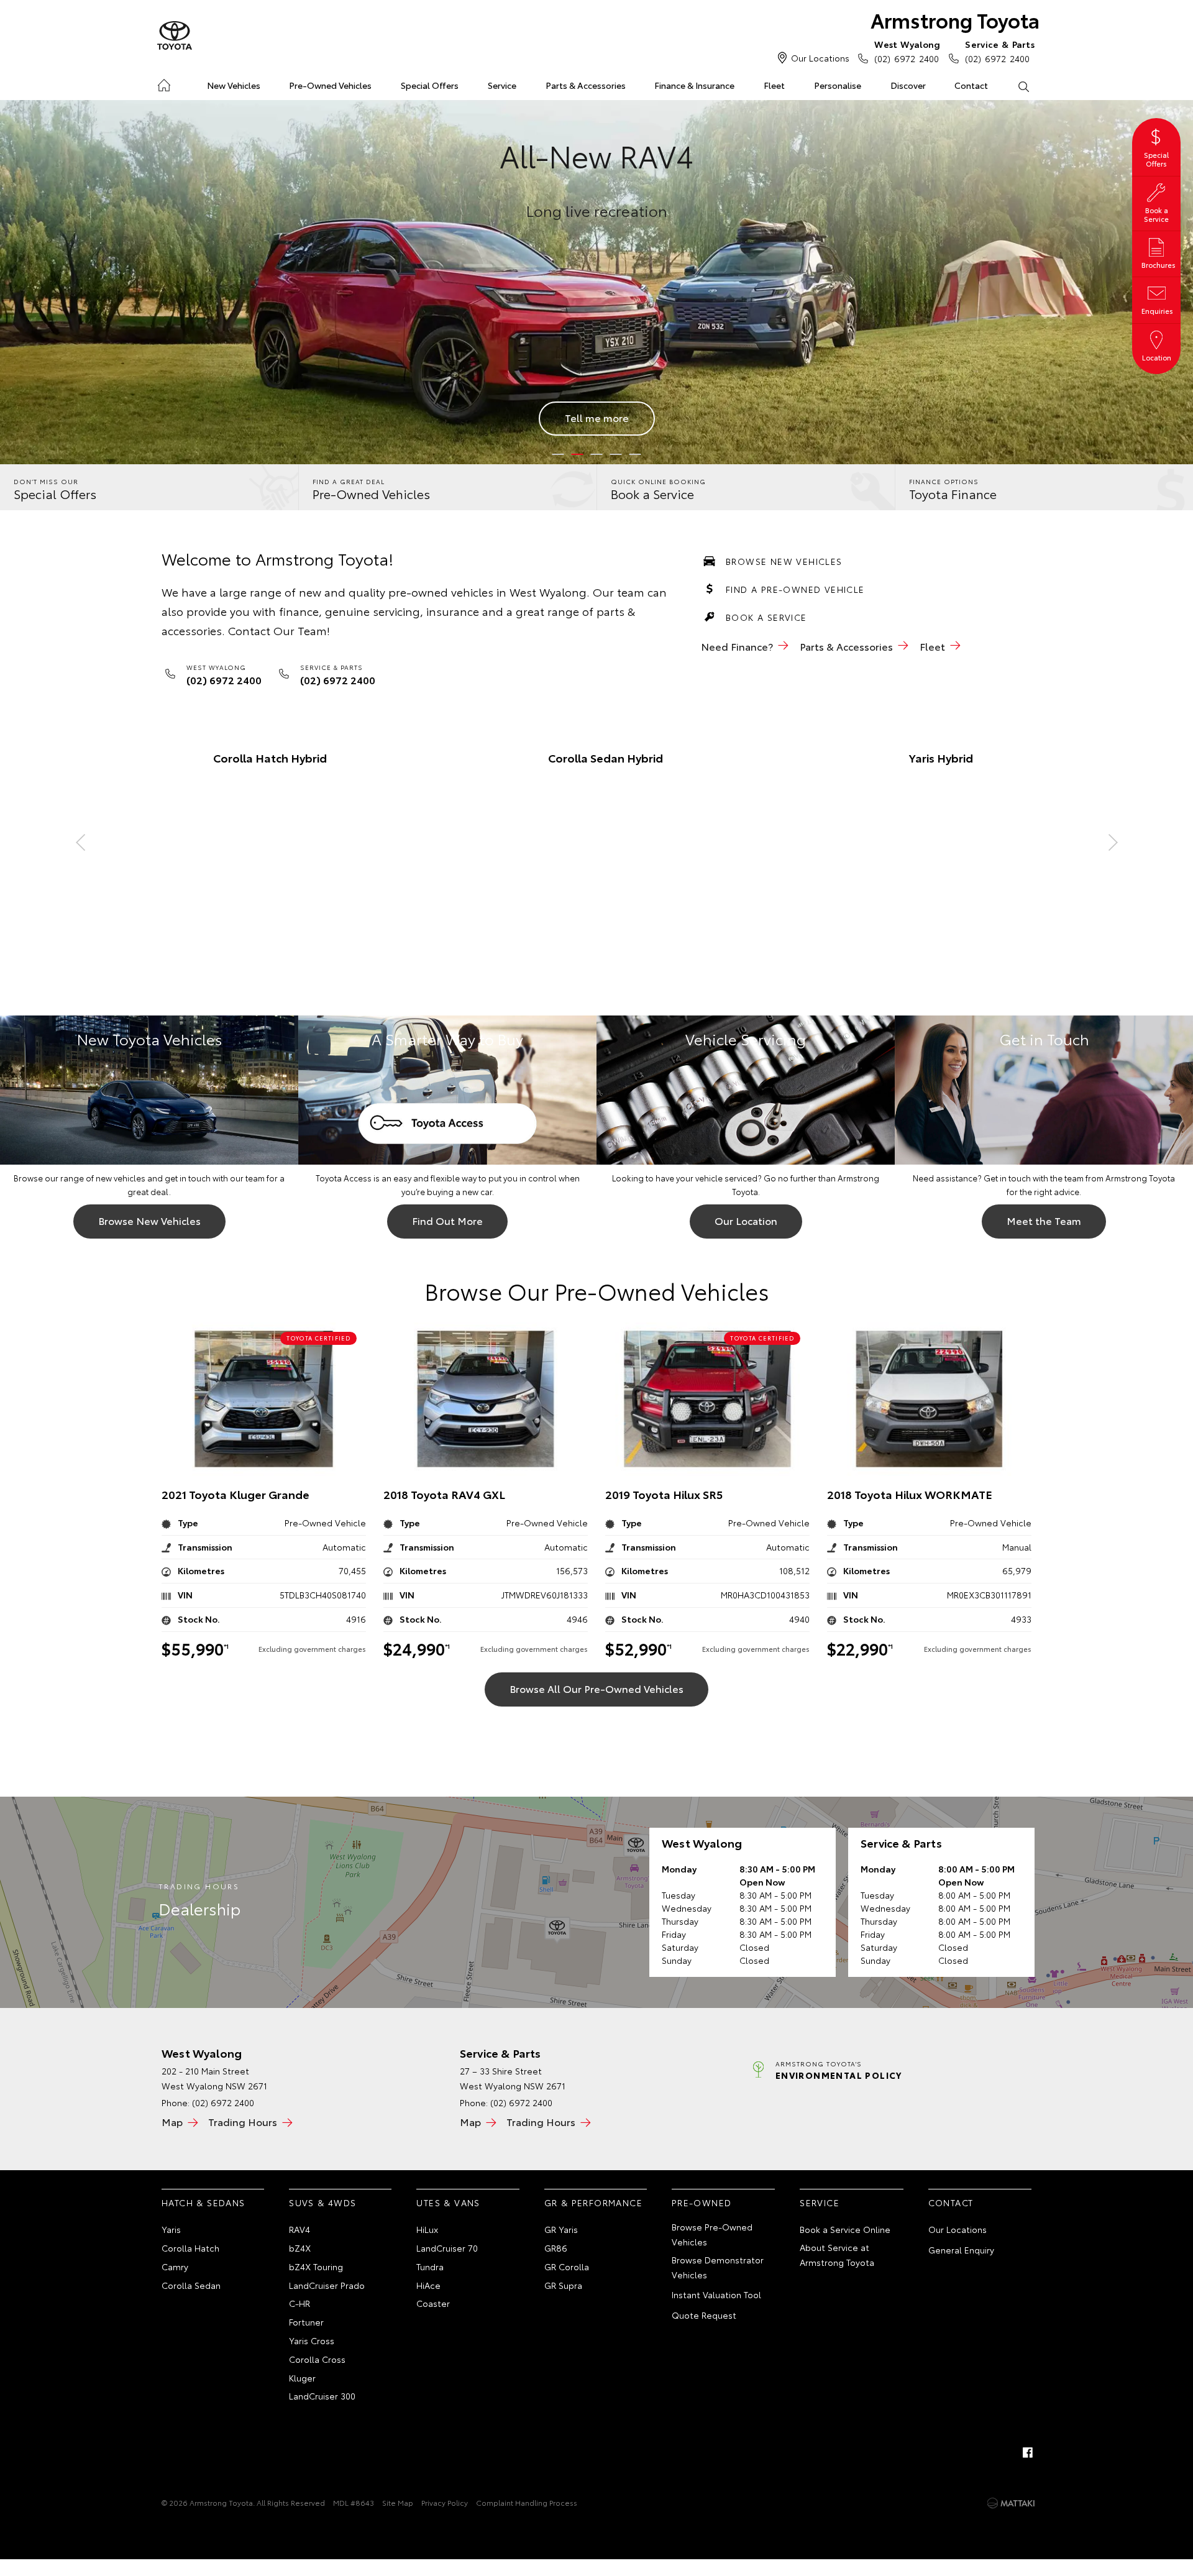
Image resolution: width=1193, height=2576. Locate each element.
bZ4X (300, 2248)
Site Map (398, 2502)
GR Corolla (567, 2267)
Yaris (171, 2229)
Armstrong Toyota (955, 20)
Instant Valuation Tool (716, 2294)
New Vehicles (234, 85)
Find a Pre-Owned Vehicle (795, 589)
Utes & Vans (448, 2202)
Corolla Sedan (191, 2285)
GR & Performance (593, 2202)
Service (502, 85)
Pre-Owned (702, 2202)
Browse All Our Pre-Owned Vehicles (596, 1688)
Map (172, 2121)
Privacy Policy (445, 2502)
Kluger (302, 2378)
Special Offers (430, 85)
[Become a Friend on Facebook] (1028, 2452)
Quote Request (704, 2315)
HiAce (428, 2285)
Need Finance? (737, 646)
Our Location (746, 1220)
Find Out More (447, 1220)
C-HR (299, 2303)
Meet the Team (1044, 1220)
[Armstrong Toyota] (175, 36)
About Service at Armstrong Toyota (837, 2255)
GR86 (556, 2248)
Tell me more (597, 417)
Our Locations (820, 58)
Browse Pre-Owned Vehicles (712, 2234)
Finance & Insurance (694, 85)
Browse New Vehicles (784, 561)
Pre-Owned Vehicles (330, 85)
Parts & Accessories (586, 85)
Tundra (430, 2267)
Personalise (838, 85)
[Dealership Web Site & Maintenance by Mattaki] (1011, 2503)
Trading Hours (243, 2121)
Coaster (433, 2303)
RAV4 (299, 2229)
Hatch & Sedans (203, 2202)
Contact (971, 85)
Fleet (774, 85)
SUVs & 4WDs (322, 2202)
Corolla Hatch (190, 2248)
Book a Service (766, 617)
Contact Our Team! (279, 630)
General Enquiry (961, 2250)
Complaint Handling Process (527, 2502)
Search (1023, 86)
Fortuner (306, 2322)
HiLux (427, 2229)
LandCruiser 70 (447, 2248)
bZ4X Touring (316, 2267)
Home (164, 83)
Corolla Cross (317, 2359)
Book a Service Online (845, 2229)
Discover (908, 85)
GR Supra (563, 2285)
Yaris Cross (312, 2340)
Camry (175, 2267)
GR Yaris (561, 2229)
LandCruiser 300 (322, 2396)
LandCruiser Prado (327, 2285)
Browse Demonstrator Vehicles (718, 2267)
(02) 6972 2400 (907, 51)
